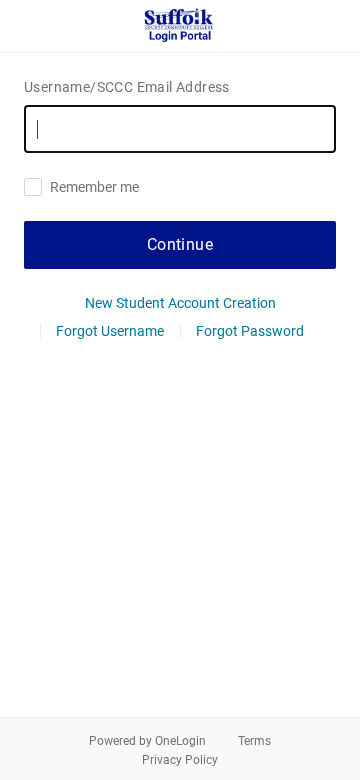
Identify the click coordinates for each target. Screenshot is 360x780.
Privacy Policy (180, 760)
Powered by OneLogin (147, 741)
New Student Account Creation (180, 303)
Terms (254, 741)
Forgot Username (110, 331)
